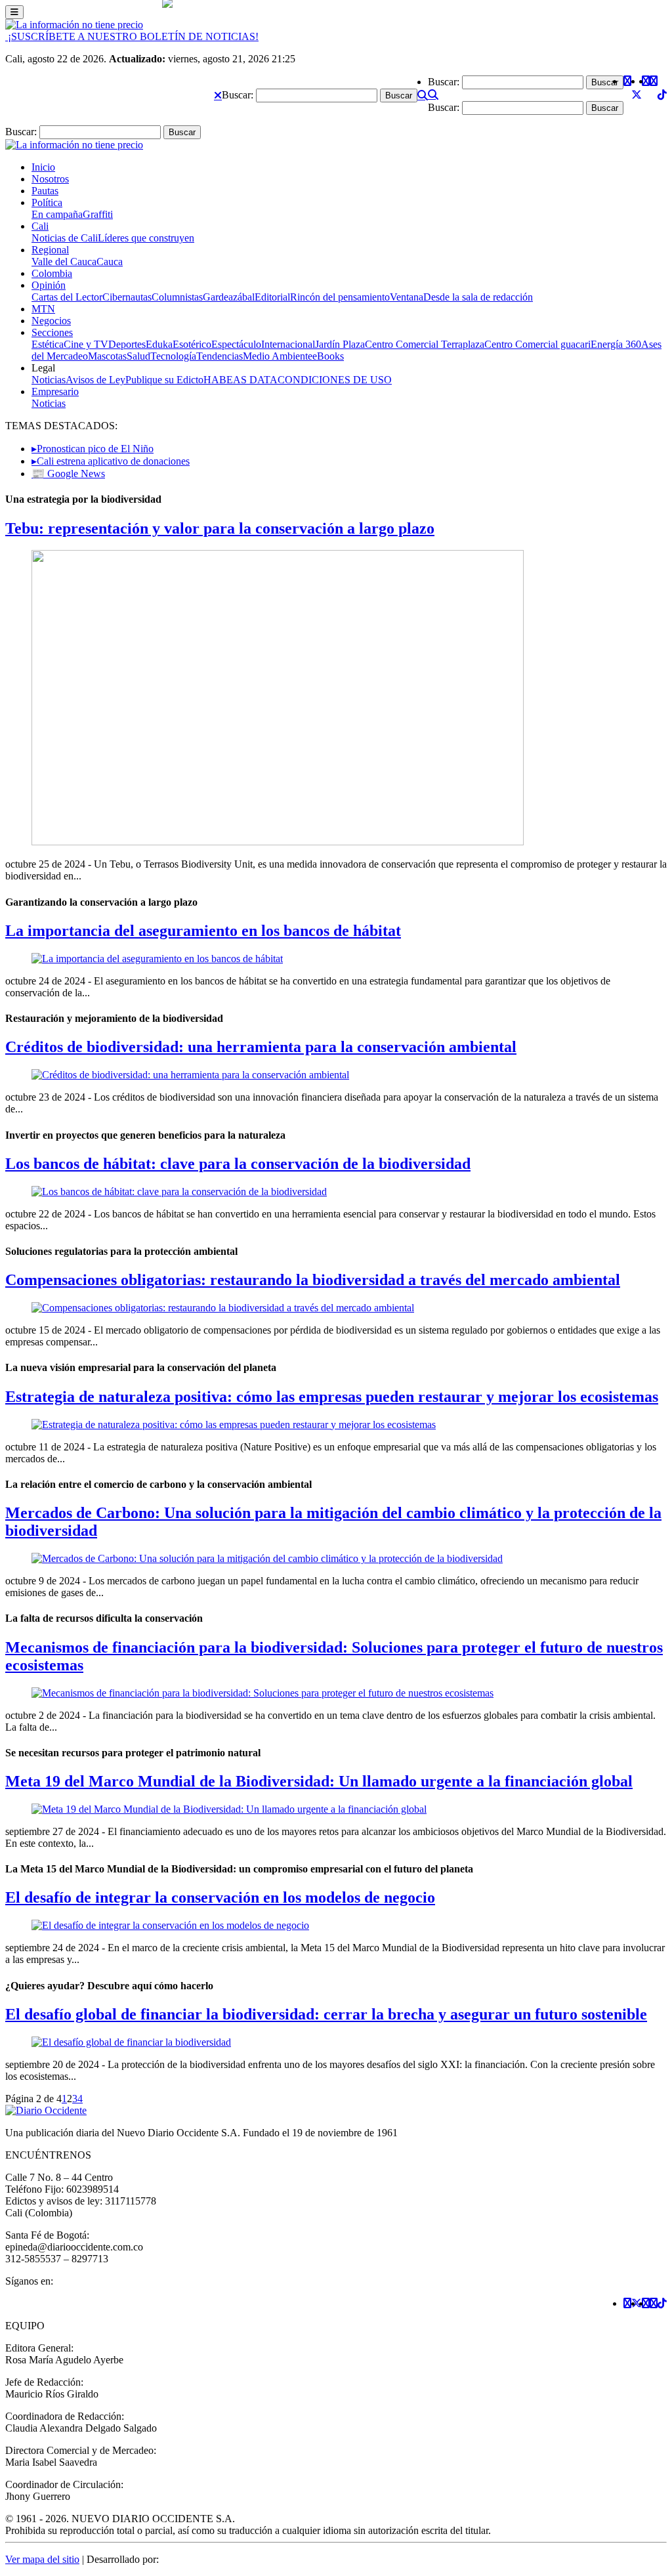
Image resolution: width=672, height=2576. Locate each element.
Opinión (49, 285)
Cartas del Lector (67, 297)
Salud (138, 356)
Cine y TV (86, 344)
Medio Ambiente (278, 356)
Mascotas (107, 356)
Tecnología (173, 356)
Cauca (110, 262)
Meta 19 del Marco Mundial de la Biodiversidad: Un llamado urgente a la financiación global (319, 1781)
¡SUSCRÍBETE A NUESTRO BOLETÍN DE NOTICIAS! (132, 36)
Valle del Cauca (64, 262)
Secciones (52, 332)
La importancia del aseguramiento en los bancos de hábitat (203, 931)
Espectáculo (236, 344)
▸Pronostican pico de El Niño (93, 449)
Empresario (55, 391)
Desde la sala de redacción (478, 297)
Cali (40, 226)
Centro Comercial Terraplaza (425, 344)
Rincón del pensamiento (340, 297)
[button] (218, 95)
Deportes (127, 344)
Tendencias (220, 356)
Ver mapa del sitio (42, 2559)
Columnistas (177, 297)
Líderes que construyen (146, 238)
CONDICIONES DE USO (335, 380)
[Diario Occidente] (74, 25)
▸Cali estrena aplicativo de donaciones (111, 461)
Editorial (272, 297)
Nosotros (50, 179)
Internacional (288, 344)
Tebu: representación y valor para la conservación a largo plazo (220, 528)
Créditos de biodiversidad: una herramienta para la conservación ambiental (261, 1047)
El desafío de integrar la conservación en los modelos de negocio (220, 1897)
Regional (50, 250)
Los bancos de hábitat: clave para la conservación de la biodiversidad (238, 1164)
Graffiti (98, 214)
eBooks (328, 356)
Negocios (51, 321)
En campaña (57, 214)
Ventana (407, 297)
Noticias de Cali (65, 238)
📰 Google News (68, 474)
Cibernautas (127, 297)
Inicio (43, 167)
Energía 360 (616, 344)
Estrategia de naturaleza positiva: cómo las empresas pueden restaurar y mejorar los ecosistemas (332, 1397)
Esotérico (192, 344)
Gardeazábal (229, 297)
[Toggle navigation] (14, 12)
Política (47, 202)
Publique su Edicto (164, 380)
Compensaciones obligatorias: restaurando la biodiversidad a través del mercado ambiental (313, 1280)
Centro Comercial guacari (537, 344)
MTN (43, 309)
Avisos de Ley (95, 380)
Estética (48, 344)
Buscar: (238, 95)
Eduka (159, 344)
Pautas (45, 191)
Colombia (52, 273)
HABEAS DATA (241, 380)
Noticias (49, 380)
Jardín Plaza (340, 344)
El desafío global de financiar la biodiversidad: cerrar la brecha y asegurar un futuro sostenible (326, 2014)
